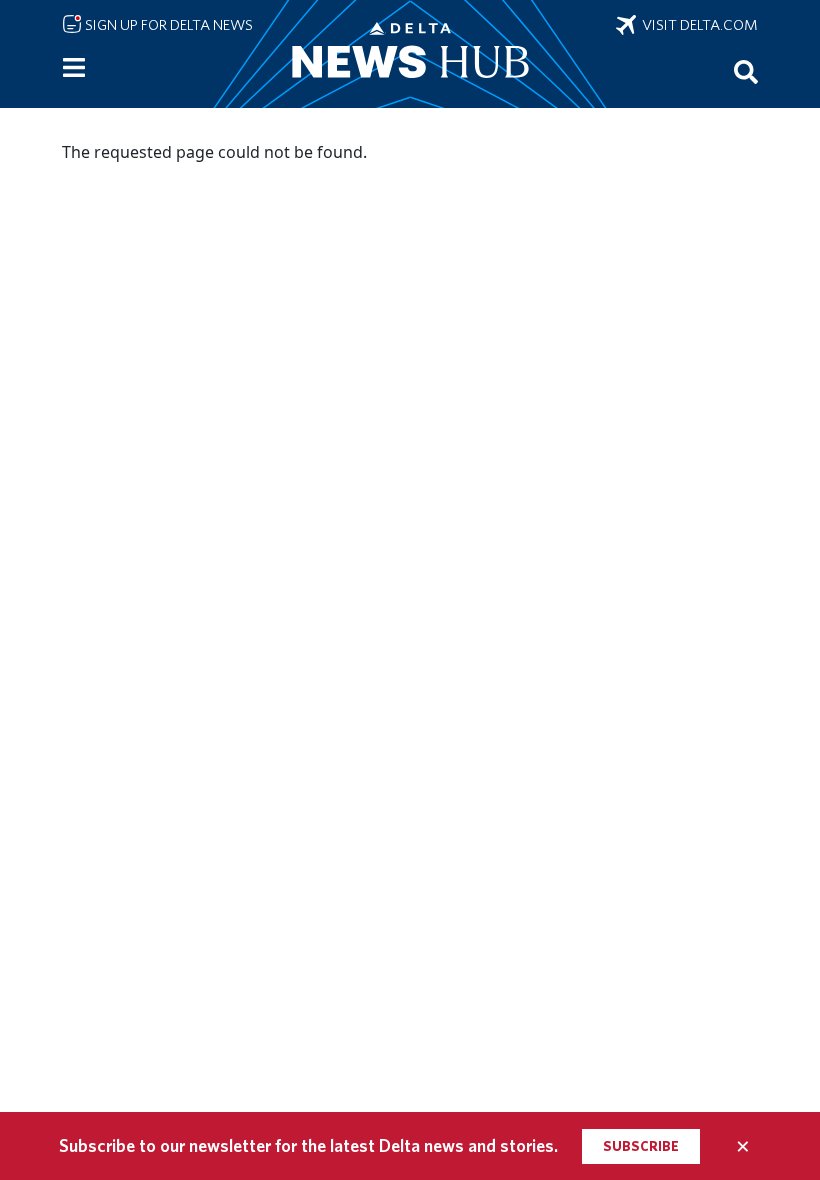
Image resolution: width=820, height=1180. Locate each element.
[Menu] (74, 68)
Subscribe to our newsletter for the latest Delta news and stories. (308, 1145)
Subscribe (641, 1146)
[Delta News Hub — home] (410, 54)
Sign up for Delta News (167, 25)
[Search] (746, 71)
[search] (746, 71)
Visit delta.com (697, 25)
